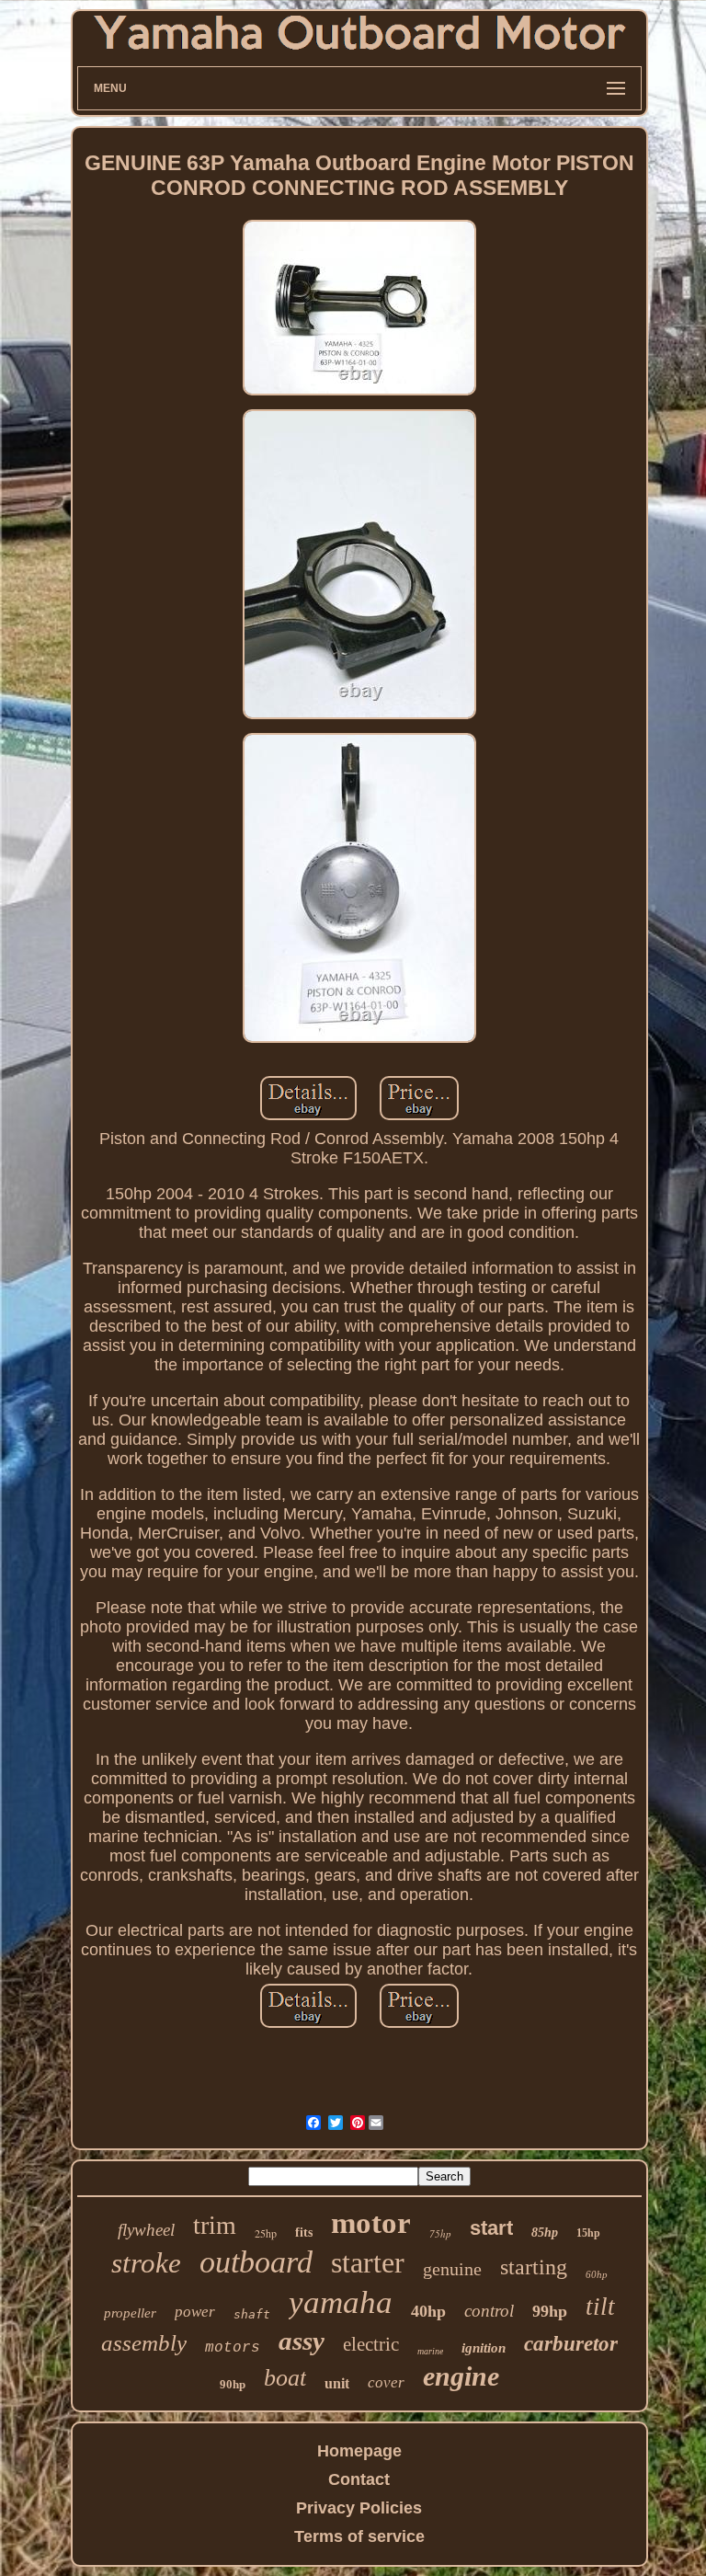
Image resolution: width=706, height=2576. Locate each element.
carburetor (571, 2344)
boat (285, 2378)
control (489, 2311)
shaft (252, 2314)
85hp (545, 2233)
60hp (597, 2274)
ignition (484, 2348)
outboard (256, 2262)
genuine (452, 2269)
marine (430, 2351)
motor (371, 2223)
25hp (266, 2233)
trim (215, 2225)
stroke (146, 2263)
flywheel (146, 2230)
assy (302, 2341)
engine (461, 2376)
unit (337, 2383)
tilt (600, 2307)
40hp (428, 2311)
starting (534, 2267)
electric (371, 2344)
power (195, 2312)
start (491, 2228)
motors (233, 2348)
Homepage (359, 2451)
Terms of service (359, 2536)
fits (304, 2233)
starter (368, 2262)
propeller (130, 2313)
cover (386, 2382)
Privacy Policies (359, 2508)
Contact (359, 2479)
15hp (588, 2233)
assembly (144, 2343)
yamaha (341, 2302)
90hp (233, 2384)
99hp (550, 2311)
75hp (440, 2233)
